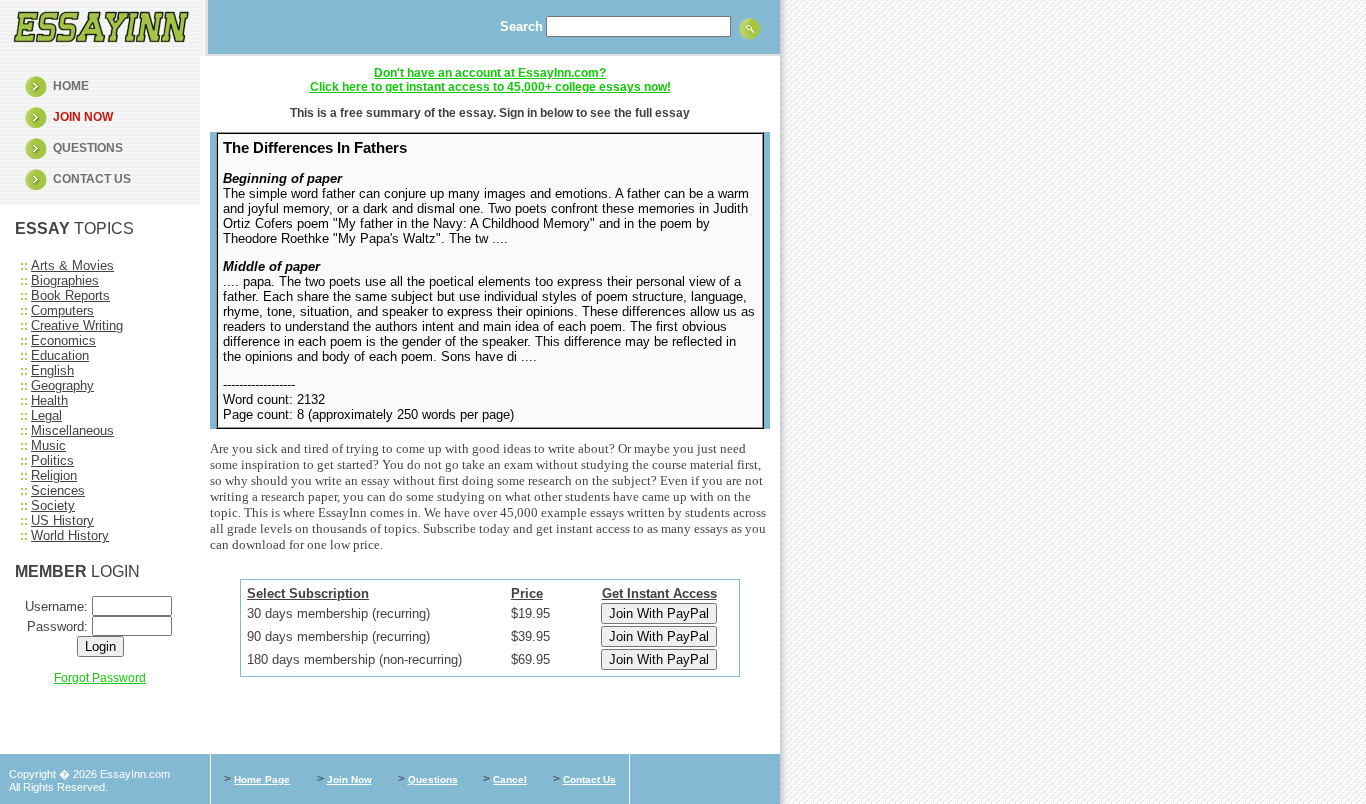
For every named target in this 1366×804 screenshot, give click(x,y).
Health (49, 400)
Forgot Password (100, 678)
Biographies (65, 280)
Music (48, 445)
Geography (62, 385)
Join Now (349, 779)
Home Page (262, 779)
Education (60, 355)
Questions (433, 779)
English (52, 370)
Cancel (510, 779)
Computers (62, 310)
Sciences (58, 490)
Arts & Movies (72, 265)
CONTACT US (92, 179)
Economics (63, 340)
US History (62, 520)
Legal (46, 415)
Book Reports (70, 295)
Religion (54, 475)
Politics (52, 460)
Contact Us (589, 779)
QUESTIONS (88, 148)
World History (70, 535)
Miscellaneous (72, 430)
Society (53, 505)
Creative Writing (77, 325)
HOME (71, 86)
